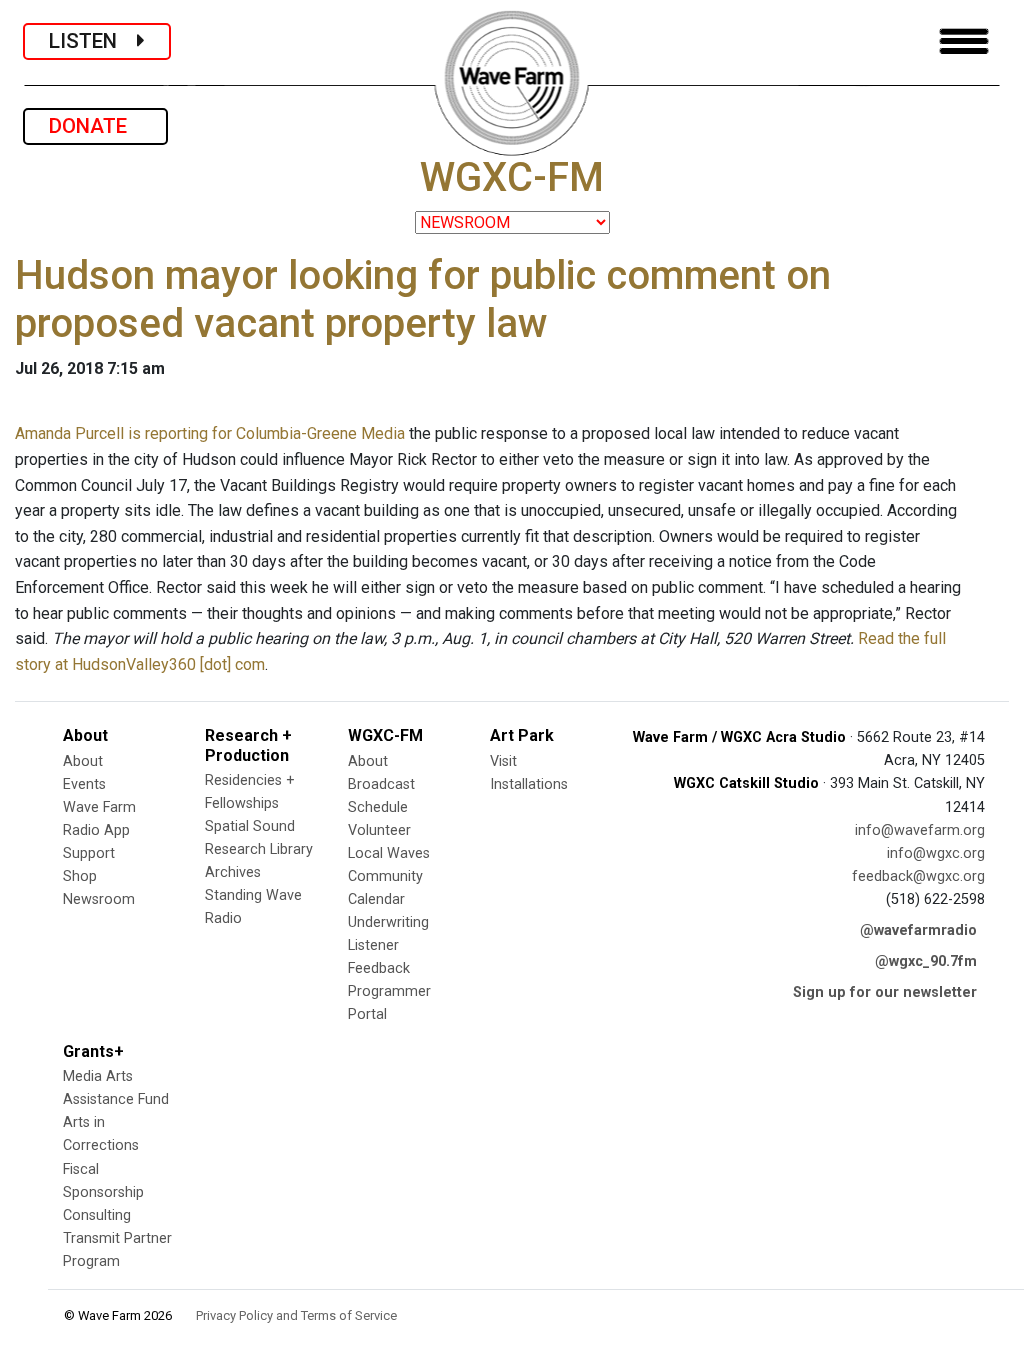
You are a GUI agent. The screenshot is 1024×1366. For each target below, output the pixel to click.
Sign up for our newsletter (885, 992)
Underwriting (388, 922)
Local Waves (389, 853)
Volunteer (379, 830)
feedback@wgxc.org (918, 876)
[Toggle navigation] (964, 41)
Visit (503, 761)
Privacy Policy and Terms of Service (296, 1315)
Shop (80, 876)
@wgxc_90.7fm (926, 961)
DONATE (95, 126)
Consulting (97, 1215)
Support (89, 853)
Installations (529, 784)
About (83, 761)
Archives (233, 872)
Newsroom (99, 899)
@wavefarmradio (918, 930)
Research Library (259, 849)
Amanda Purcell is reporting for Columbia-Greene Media (210, 433)
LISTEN (93, 41)
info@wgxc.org (936, 853)
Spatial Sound (250, 826)
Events (84, 784)
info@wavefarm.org (920, 830)
